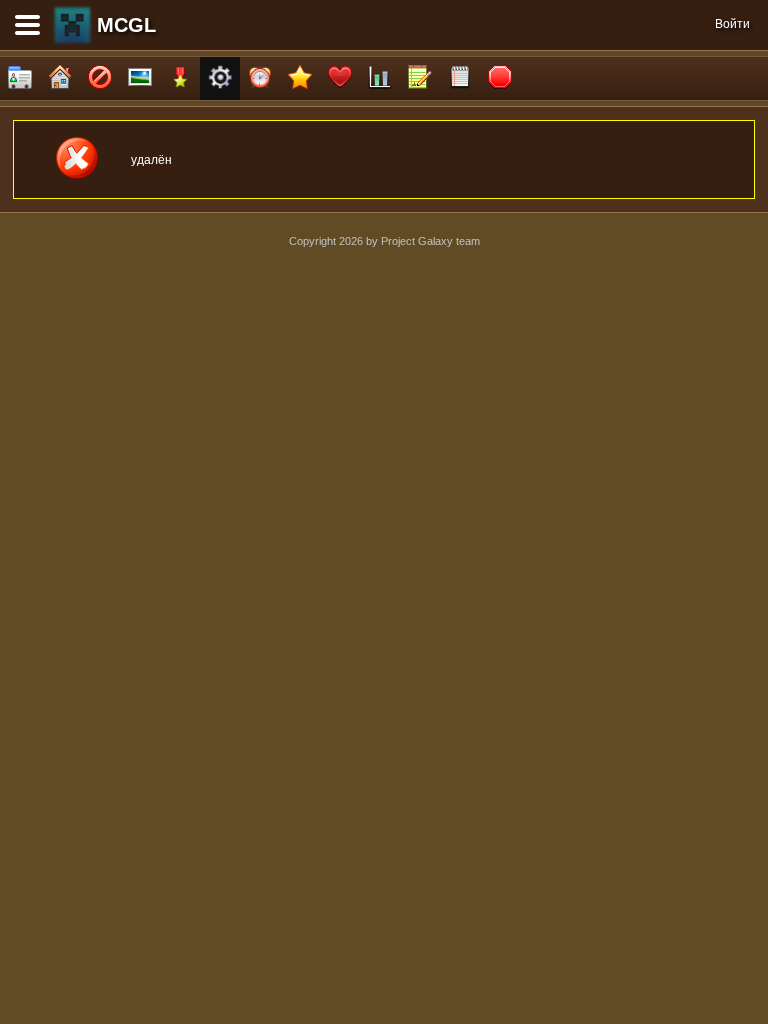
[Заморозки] (260, 78)
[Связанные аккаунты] (340, 78)
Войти (732, 24)
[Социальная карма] (380, 78)
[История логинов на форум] (460, 78)
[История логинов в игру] (420, 78)
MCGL (126, 25)
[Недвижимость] (60, 78)
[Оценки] (300, 78)
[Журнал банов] (100, 78)
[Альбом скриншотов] (140, 78)
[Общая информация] (20, 78)
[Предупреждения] (500, 78)
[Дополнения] (220, 78)
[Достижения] (180, 78)
